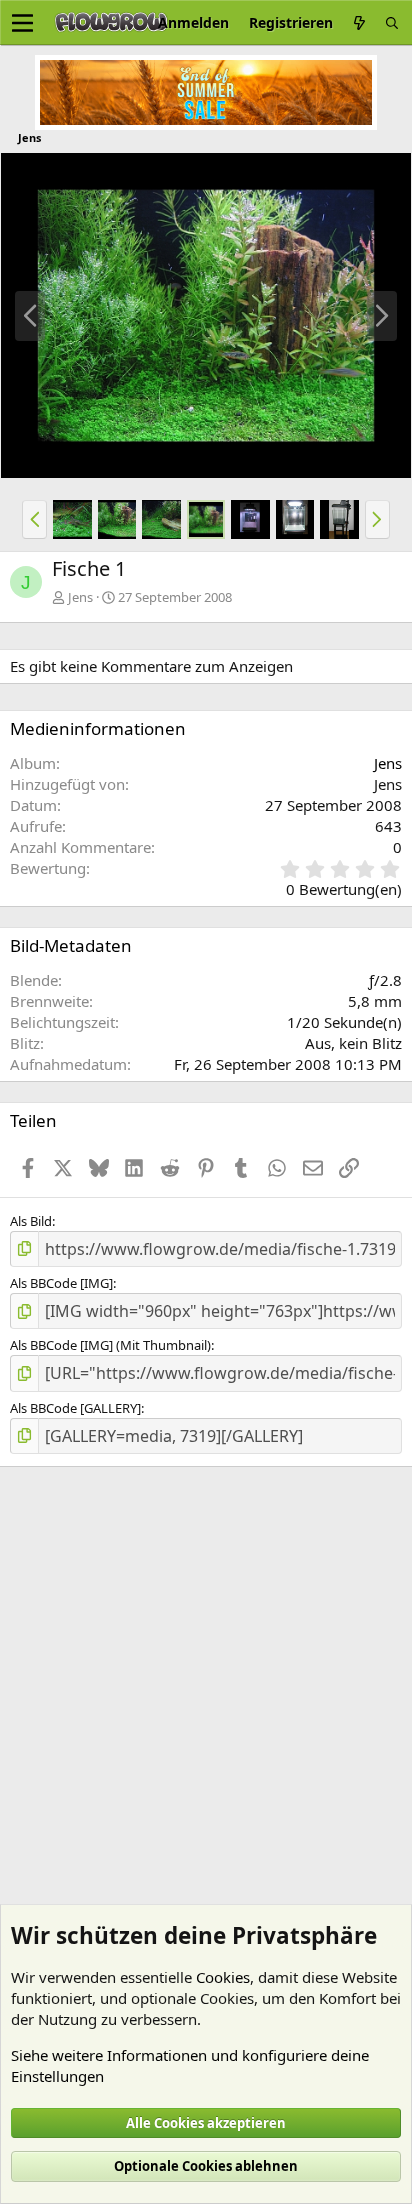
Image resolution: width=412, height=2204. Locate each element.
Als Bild (31, 1221)
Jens (388, 763)
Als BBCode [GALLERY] (75, 1408)
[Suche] (392, 22)
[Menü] (22, 23)
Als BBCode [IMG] (61, 1283)
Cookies (223, 1977)
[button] (34, 519)
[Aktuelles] (359, 22)
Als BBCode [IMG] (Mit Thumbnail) (110, 1345)
